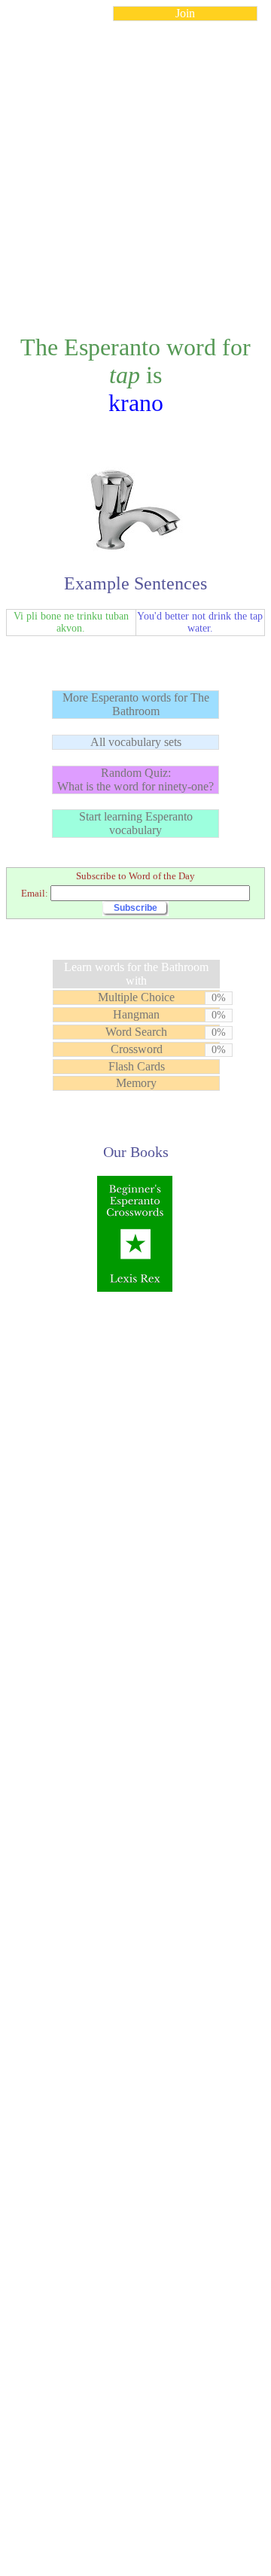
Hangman (136, 1014)
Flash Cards (137, 1066)
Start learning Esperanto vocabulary (136, 823)
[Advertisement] (135, 169)
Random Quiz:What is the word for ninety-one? (135, 779)
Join (185, 13)
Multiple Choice (136, 997)
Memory (136, 1083)
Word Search (136, 1032)
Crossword (137, 1049)
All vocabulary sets (136, 742)
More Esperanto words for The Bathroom (136, 704)
